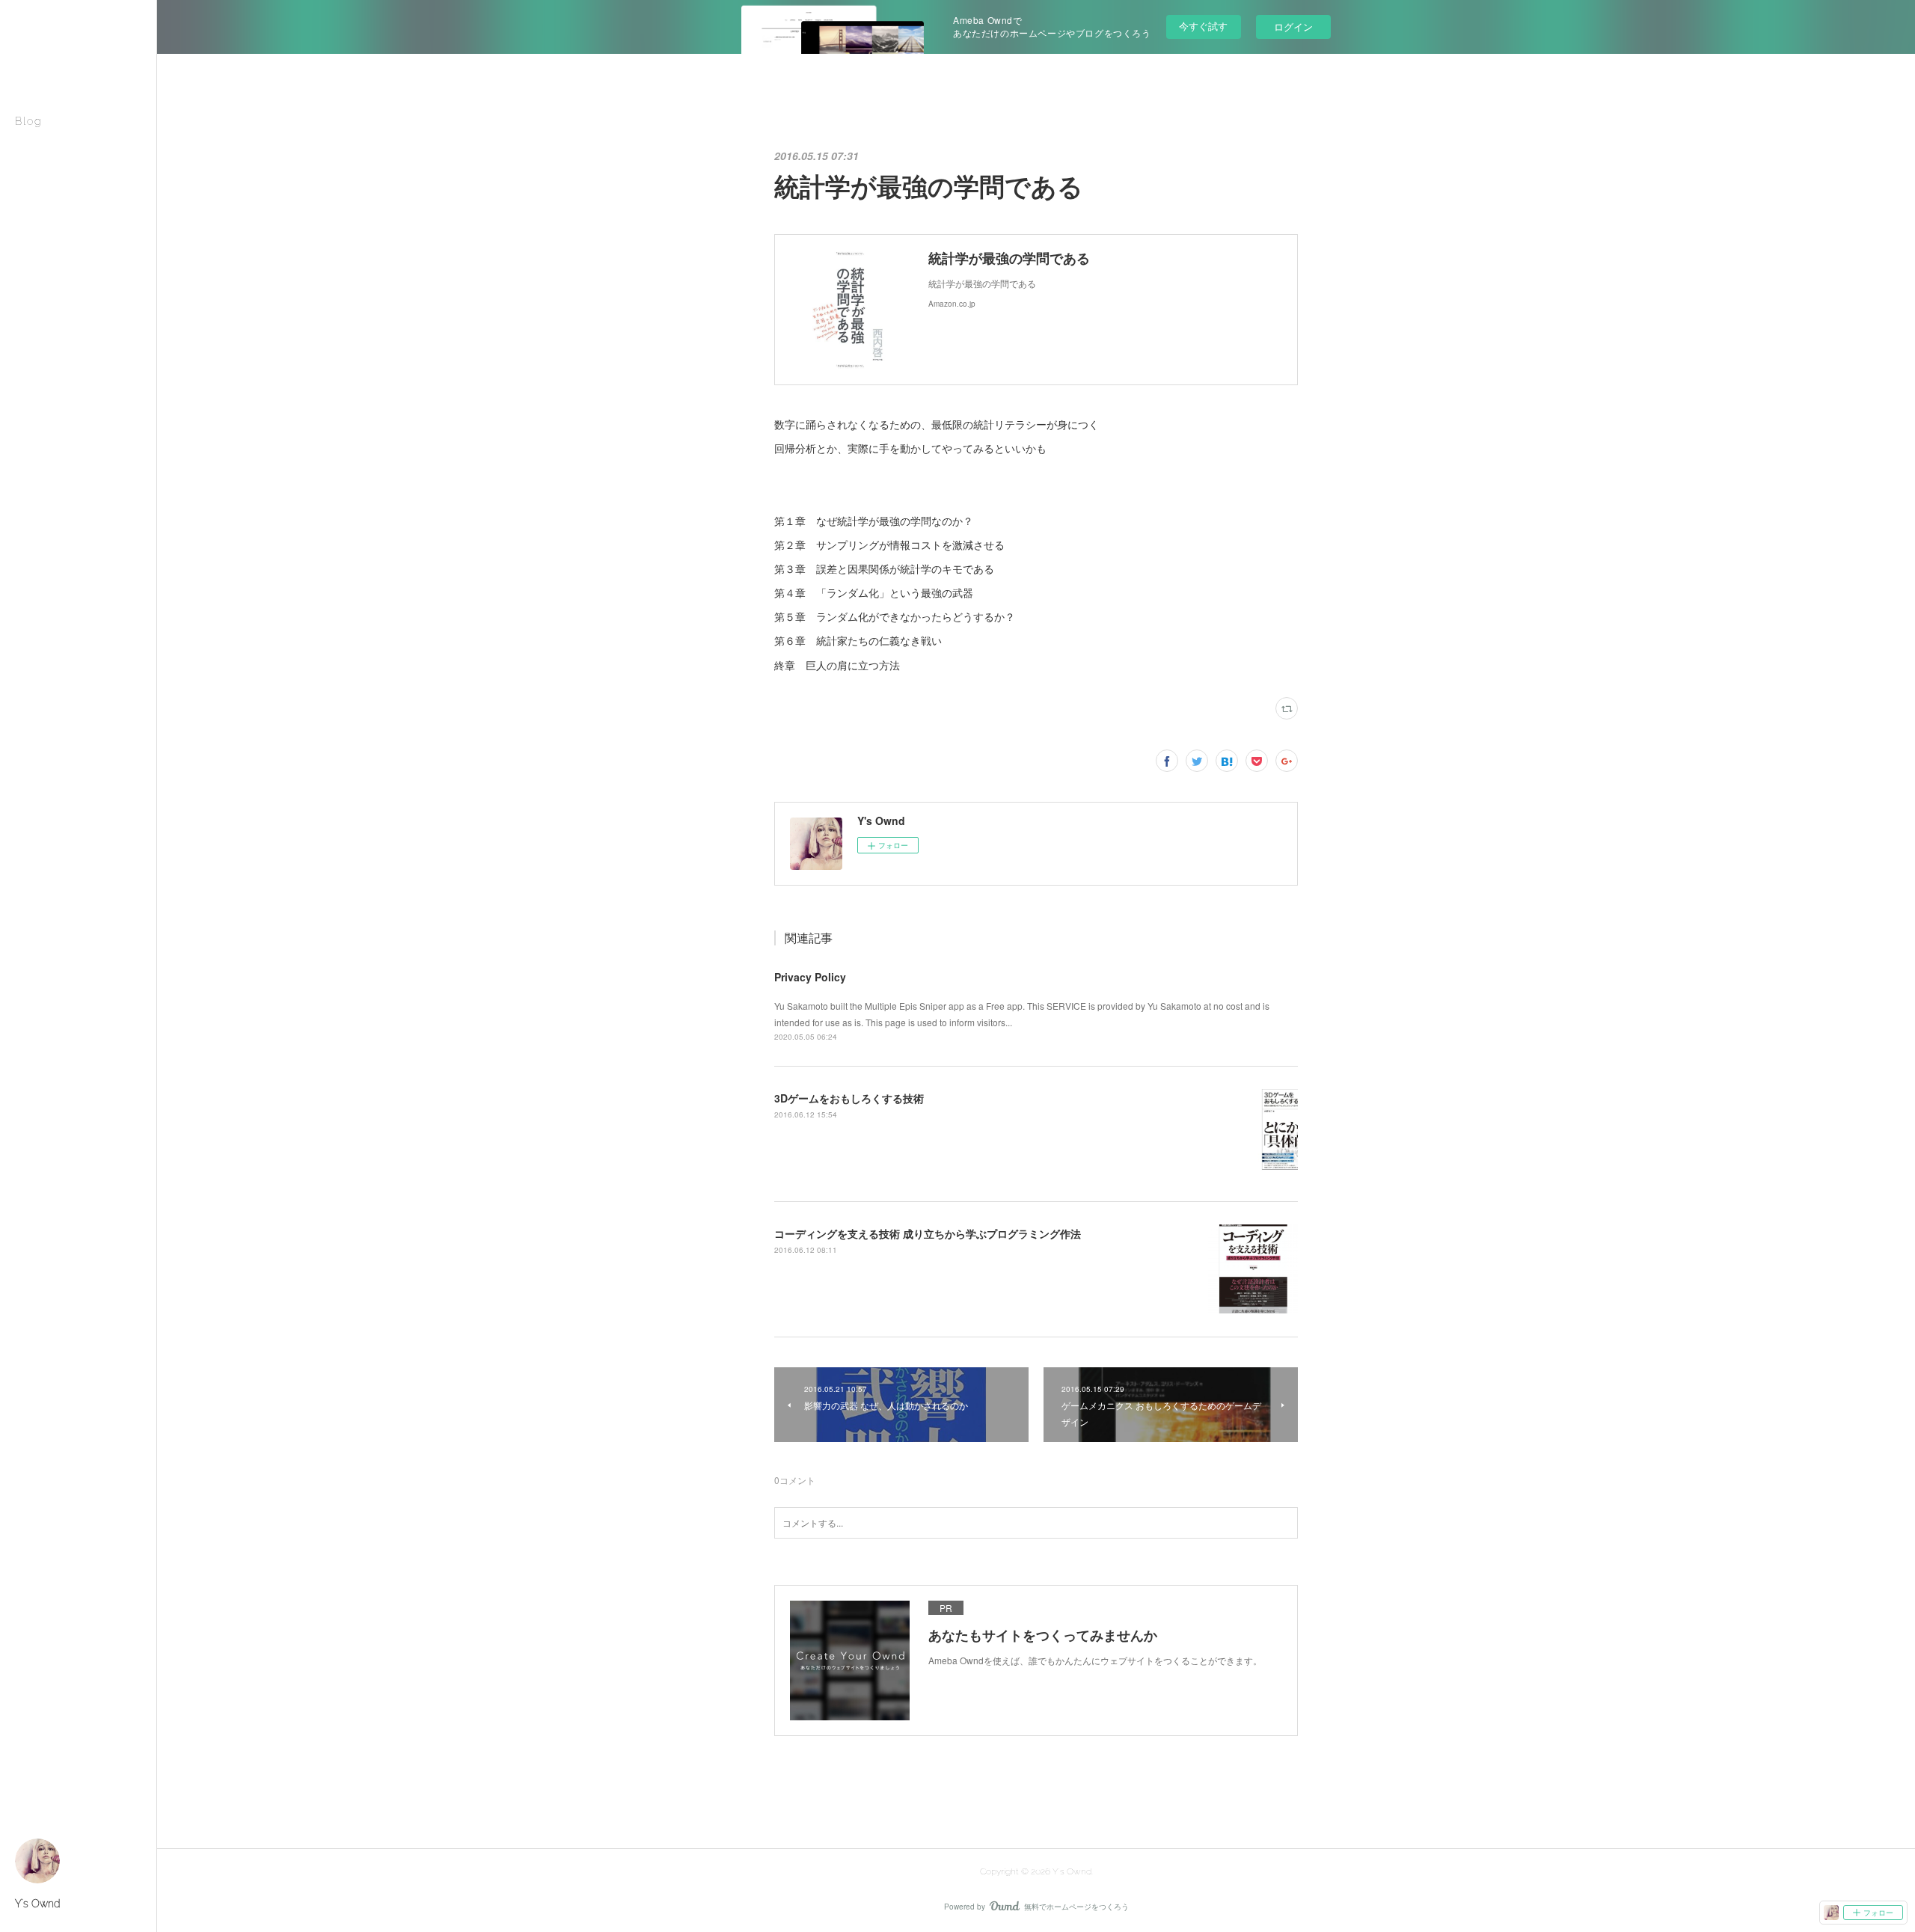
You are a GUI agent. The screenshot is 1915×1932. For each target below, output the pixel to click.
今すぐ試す (1203, 26)
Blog (28, 121)
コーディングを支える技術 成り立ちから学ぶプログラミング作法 (928, 1233)
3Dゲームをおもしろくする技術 (849, 1098)
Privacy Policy (810, 977)
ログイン (1293, 27)
